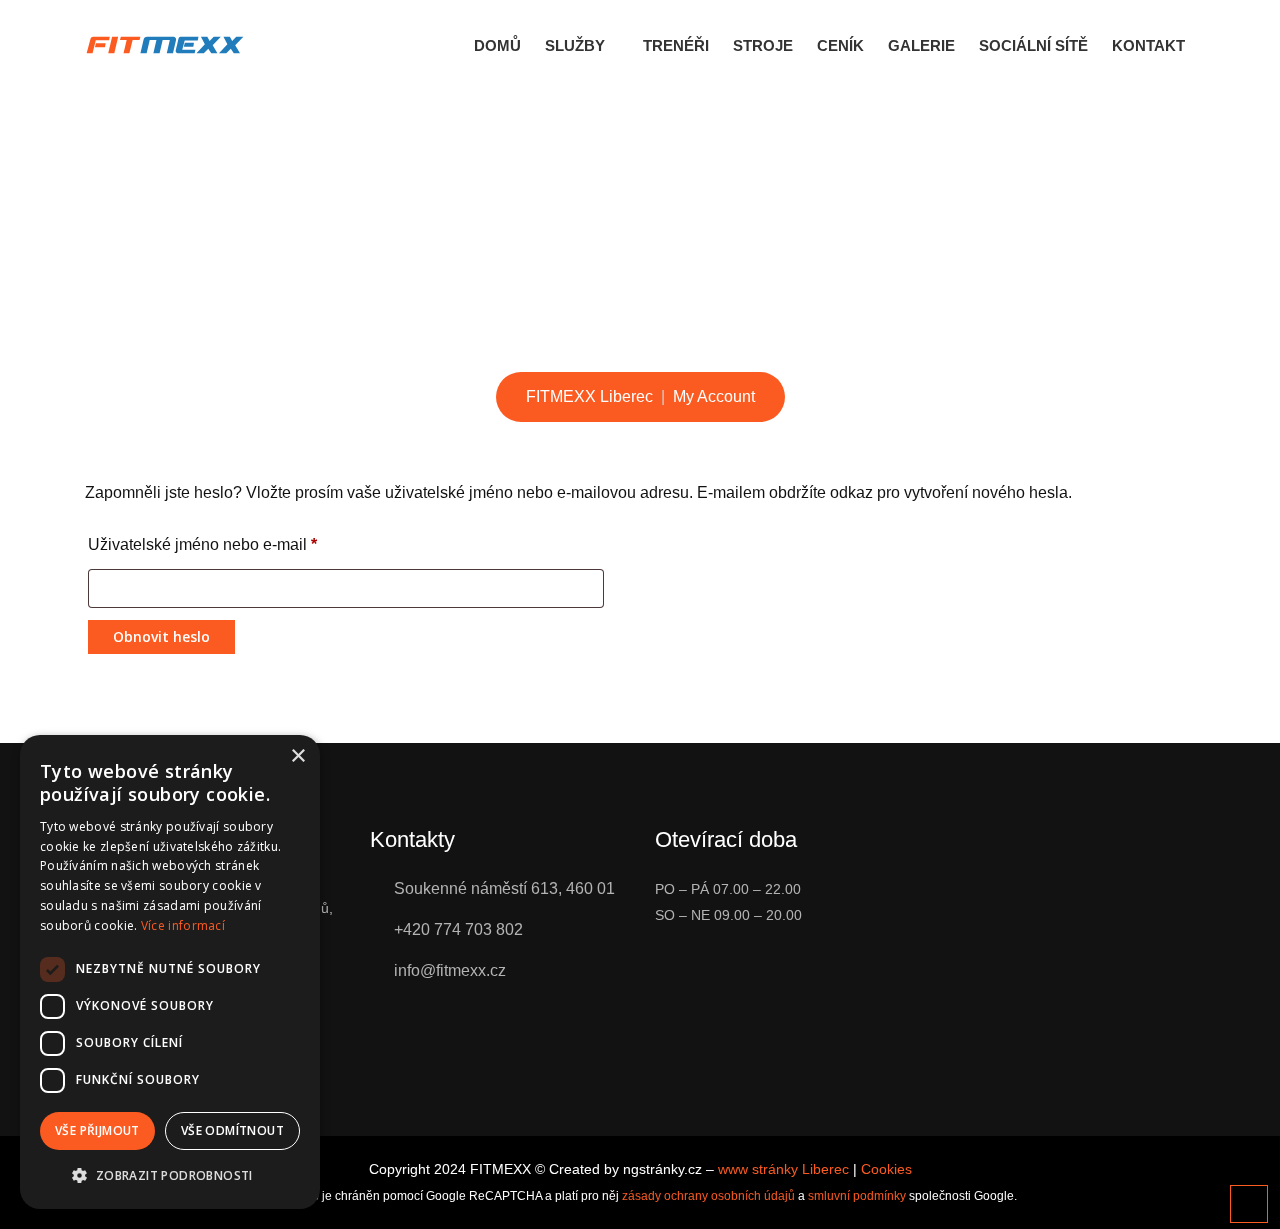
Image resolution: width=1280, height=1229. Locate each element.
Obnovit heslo (161, 636)
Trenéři (676, 45)
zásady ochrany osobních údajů (708, 1196)
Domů (497, 45)
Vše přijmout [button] (97, 1130)
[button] (170, 1176)
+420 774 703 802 (458, 929)
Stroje (763, 45)
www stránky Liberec (783, 1169)
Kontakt (1148, 45)
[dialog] (170, 972)
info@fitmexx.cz (450, 970)
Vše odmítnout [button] (232, 1130)
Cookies (886, 1169)
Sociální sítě (1033, 45)
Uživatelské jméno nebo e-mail (202, 544)
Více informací (183, 925)
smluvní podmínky (857, 1196)
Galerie (921, 45)
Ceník (840, 45)
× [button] (297, 756)
